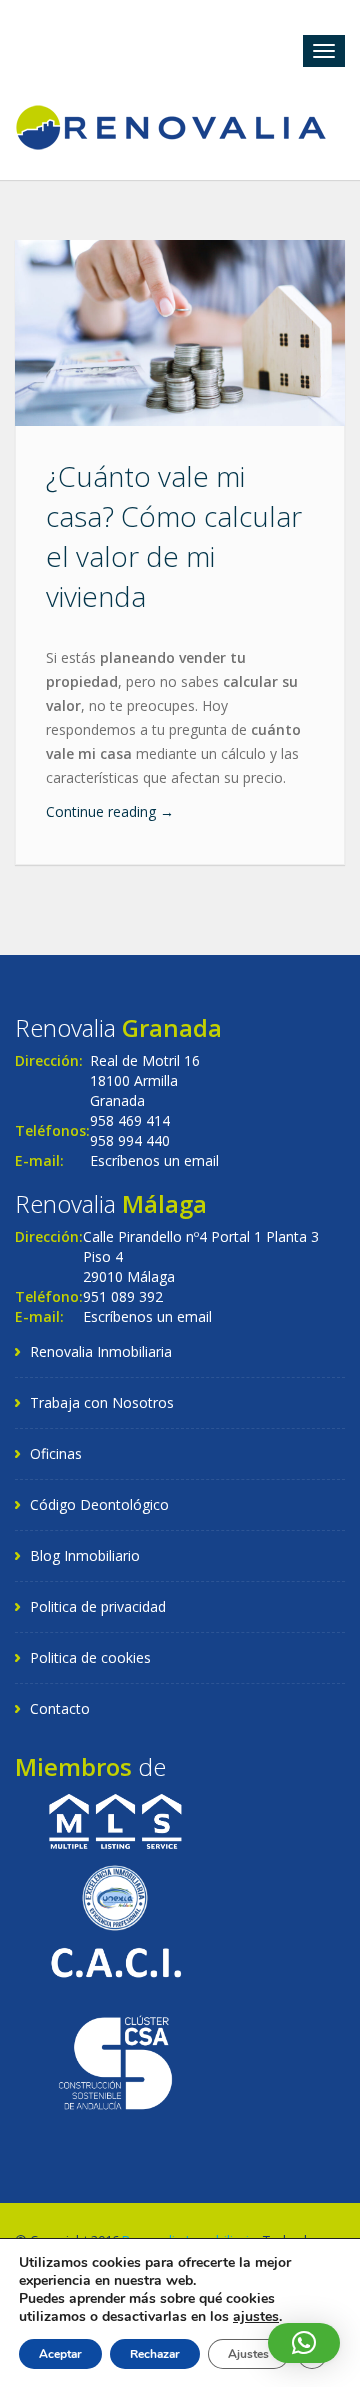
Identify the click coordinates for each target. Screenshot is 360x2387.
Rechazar (155, 2354)
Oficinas (56, 1453)
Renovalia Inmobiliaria (101, 1351)
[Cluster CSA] (115, 2060)
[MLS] (115, 1820)
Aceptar (60, 2354)
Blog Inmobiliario (85, 1555)
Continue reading (110, 811)
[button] (304, 2343)
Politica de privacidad (98, 1606)
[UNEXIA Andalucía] (115, 1896)
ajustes (256, 2317)
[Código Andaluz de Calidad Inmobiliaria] (115, 1960)
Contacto (60, 1708)
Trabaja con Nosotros (102, 1402)
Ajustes (248, 2354)
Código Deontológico (99, 1504)
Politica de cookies (90, 1657)
